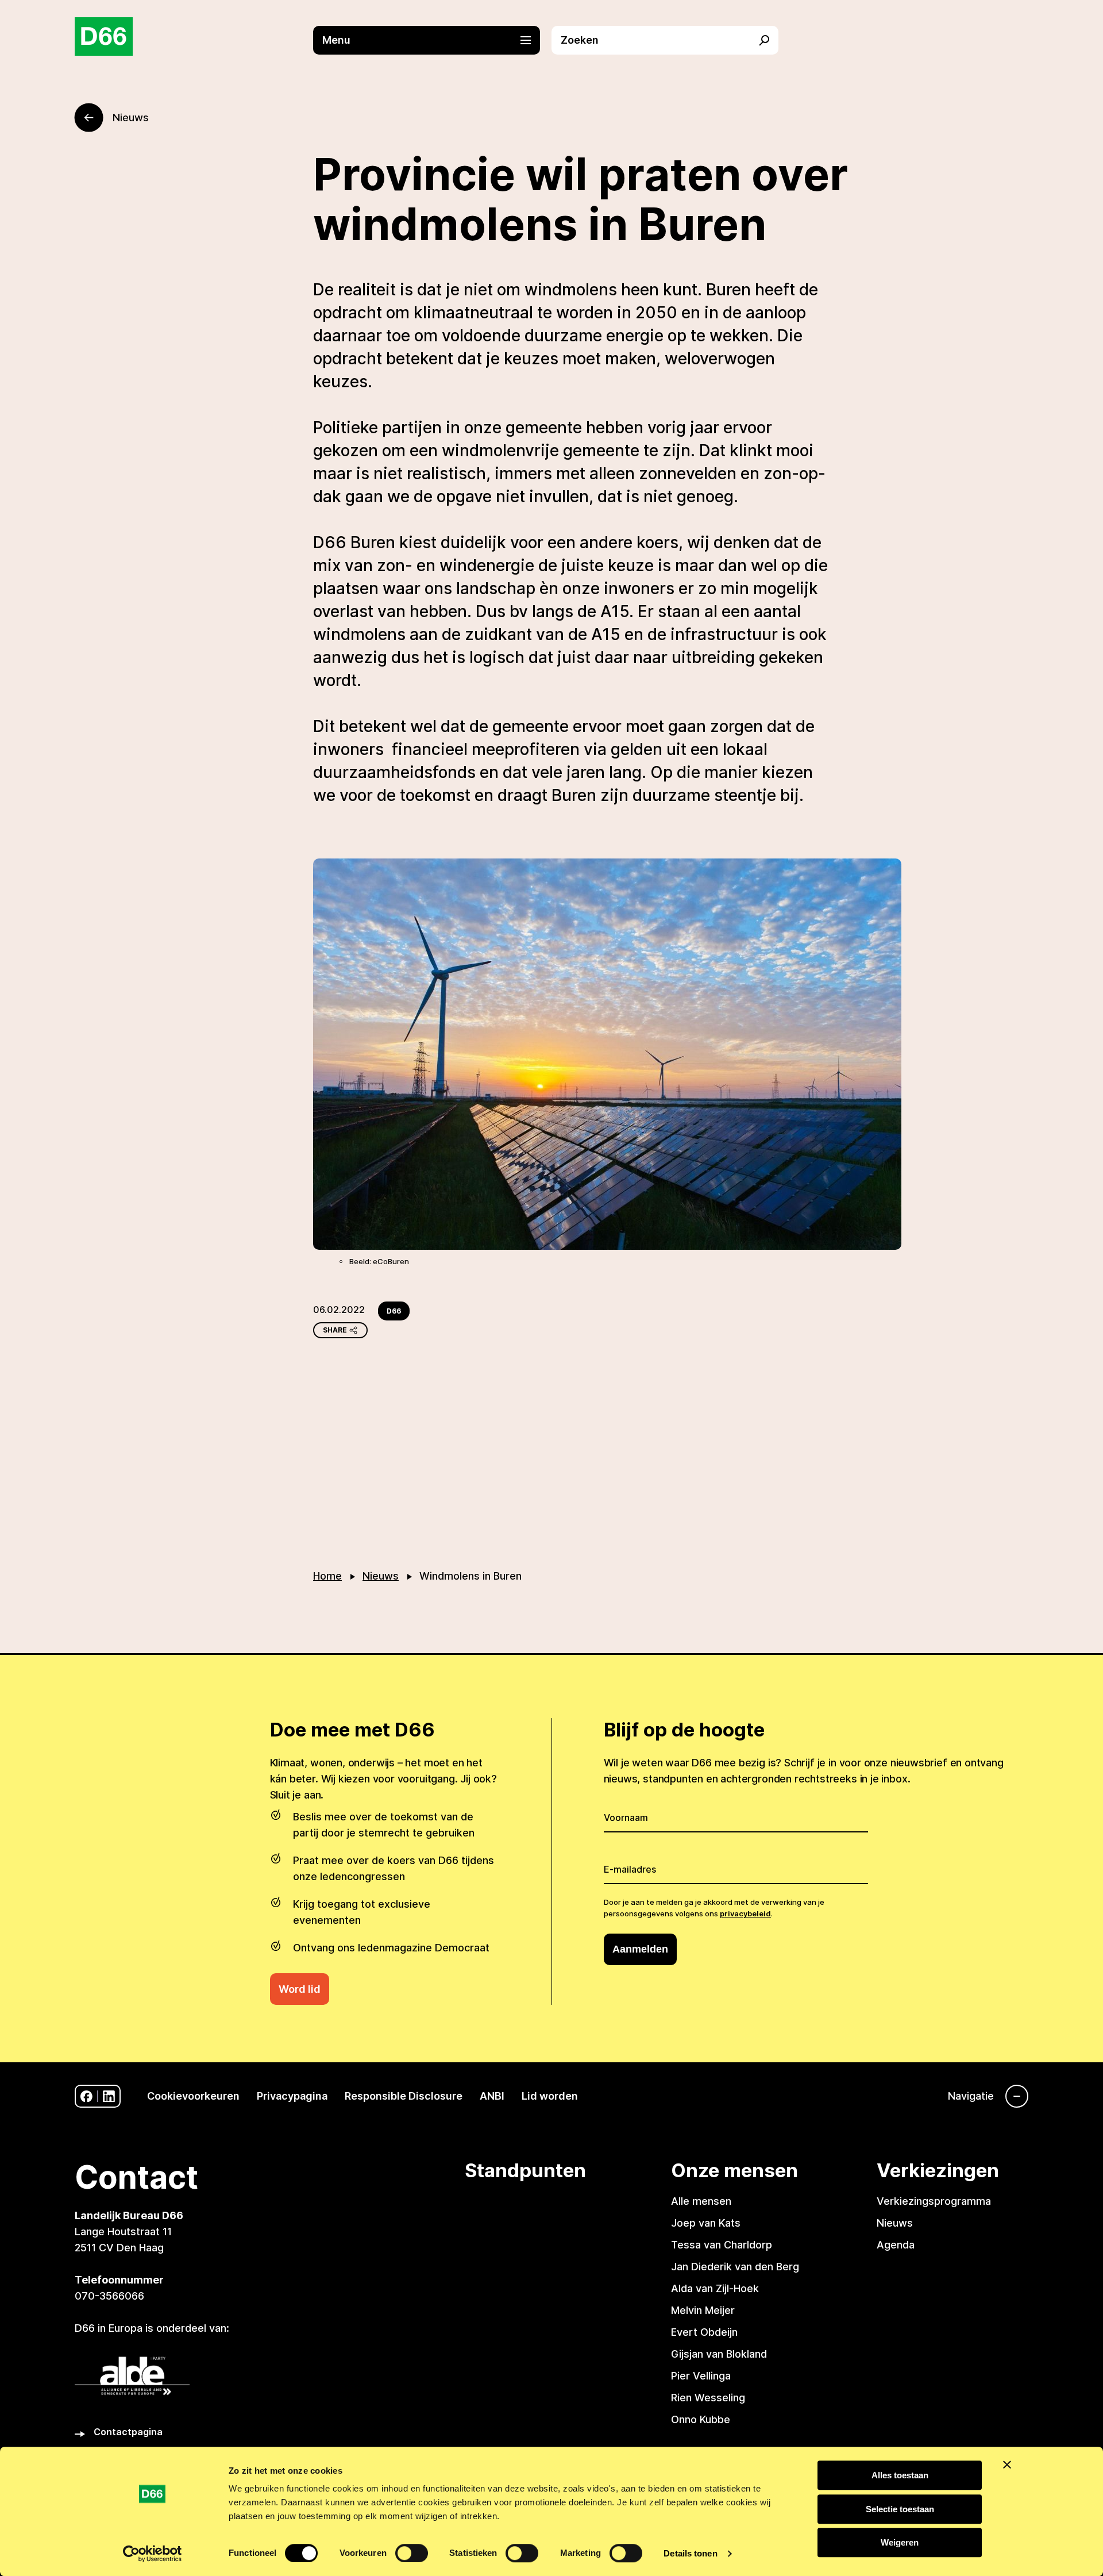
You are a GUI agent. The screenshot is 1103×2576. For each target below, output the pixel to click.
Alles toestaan (900, 2475)
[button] (432, 40)
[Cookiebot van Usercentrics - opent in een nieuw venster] (153, 2554)
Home (327, 1576)
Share (335, 1330)
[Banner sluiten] (1007, 2465)
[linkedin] (109, 2096)
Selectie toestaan (900, 2509)
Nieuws (381, 1576)
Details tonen (690, 2553)
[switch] (412, 2553)
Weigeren (900, 2542)
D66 (394, 1311)
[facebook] (86, 2096)
